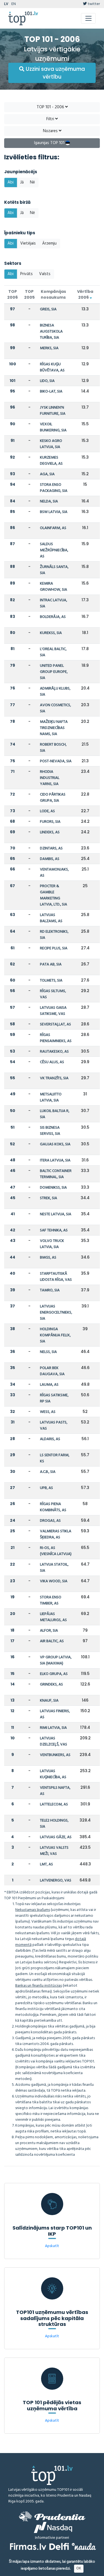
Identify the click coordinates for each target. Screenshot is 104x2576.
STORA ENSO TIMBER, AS (51, 1600)
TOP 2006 (12, 294)
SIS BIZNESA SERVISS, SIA (50, 1131)
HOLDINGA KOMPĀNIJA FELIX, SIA (55, 1335)
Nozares (51, 131)
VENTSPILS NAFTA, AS (55, 1791)
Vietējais (28, 243)
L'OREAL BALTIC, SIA (53, 652)
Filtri (51, 119)
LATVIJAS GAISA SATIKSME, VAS (53, 1011)
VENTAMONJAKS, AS (54, 873)
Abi (11, 182)
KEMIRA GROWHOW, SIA (54, 587)
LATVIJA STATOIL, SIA (54, 1568)
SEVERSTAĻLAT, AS (55, 1024)
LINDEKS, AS (50, 832)
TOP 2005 (29, 294)
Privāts (26, 274)
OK (79, 2568)
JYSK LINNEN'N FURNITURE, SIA (53, 411)
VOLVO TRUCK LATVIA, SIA (52, 1244)
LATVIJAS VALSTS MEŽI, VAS (54, 1851)
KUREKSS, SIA (51, 633)
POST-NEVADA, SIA (56, 761)
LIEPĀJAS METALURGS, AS (53, 1617)
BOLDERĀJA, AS (53, 617)
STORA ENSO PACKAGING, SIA (54, 488)
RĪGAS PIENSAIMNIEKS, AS (56, 1038)
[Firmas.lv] (28, 2546)
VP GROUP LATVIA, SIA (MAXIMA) (56, 1660)
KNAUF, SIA (49, 1701)
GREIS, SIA (48, 309)
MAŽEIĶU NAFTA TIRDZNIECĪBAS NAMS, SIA (54, 728)
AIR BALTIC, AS (52, 1641)
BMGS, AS (48, 1258)
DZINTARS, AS (51, 848)
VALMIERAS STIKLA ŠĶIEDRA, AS (56, 1534)
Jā (22, 182)
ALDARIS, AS (50, 1439)
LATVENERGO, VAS (56, 1881)
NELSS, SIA (48, 1352)
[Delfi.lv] (59, 2546)
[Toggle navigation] (88, 18)
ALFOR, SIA (49, 1631)
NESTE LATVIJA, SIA (56, 1214)
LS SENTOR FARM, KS (55, 1458)
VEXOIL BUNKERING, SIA (53, 427)
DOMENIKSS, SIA (53, 1188)
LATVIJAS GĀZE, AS (56, 1837)
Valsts (45, 274)
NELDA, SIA (49, 501)
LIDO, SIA (47, 381)
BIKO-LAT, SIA (51, 392)
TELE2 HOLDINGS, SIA (54, 1824)
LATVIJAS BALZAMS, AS (51, 918)
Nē (32, 182)
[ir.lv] (84, 2546)
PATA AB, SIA (51, 964)
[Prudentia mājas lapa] (52, 2516)
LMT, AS (46, 1864)
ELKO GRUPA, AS (54, 1674)
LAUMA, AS (49, 1385)
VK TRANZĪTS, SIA (54, 1078)
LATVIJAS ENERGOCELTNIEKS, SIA (56, 1313)
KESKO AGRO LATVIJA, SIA (51, 444)
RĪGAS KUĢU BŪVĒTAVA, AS (52, 367)
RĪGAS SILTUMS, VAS (53, 994)
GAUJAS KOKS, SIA (55, 1144)
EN (14, 4)
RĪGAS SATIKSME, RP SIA (54, 1398)
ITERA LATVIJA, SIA (55, 1160)
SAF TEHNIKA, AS (54, 1230)
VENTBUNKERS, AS (55, 1755)
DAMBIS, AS (50, 859)
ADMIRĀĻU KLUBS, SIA (55, 692)
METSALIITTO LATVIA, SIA (51, 1097)
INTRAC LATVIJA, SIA (54, 603)
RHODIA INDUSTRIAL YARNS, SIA (50, 778)
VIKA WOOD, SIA (54, 1581)
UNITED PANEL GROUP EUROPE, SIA (54, 672)
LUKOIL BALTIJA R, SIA (55, 1114)
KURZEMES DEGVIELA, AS (51, 461)
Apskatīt (52, 2246)
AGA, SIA (47, 474)
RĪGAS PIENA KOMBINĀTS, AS (53, 1507)
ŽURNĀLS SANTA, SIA (54, 570)
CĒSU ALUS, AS (52, 1062)
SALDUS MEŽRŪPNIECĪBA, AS (54, 550)
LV (6, 4)
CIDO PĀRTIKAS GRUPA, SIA (53, 798)
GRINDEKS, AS (51, 1685)
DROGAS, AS (50, 1521)
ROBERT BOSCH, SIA (53, 748)
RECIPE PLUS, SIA (54, 948)
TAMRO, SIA (50, 1290)
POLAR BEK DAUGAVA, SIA (52, 1371)
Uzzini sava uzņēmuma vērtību (55, 73)
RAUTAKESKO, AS (54, 1052)
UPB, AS (46, 1488)
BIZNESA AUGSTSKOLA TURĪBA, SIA (51, 332)
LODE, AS (47, 811)
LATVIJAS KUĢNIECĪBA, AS (53, 1774)
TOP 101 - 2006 (51, 107)
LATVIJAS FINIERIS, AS (55, 1714)
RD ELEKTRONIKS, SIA (54, 935)
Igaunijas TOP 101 (50, 143)
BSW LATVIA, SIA (54, 512)
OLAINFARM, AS (53, 528)
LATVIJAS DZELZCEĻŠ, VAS (54, 1741)
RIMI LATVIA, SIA (53, 1728)
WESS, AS (48, 1412)
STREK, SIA (49, 1198)
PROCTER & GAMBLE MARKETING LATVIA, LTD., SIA (54, 895)
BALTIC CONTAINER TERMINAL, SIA (56, 1174)
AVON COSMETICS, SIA (55, 708)
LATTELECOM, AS (54, 1804)
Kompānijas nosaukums (53, 294)
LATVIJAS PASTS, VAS (54, 1426)
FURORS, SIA (50, 822)
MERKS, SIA (49, 348)
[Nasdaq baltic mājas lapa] (53, 2527)
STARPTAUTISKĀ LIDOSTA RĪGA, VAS (56, 1277)
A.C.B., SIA (48, 1472)
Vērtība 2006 (85, 294)
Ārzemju (49, 243)
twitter (93, 4)
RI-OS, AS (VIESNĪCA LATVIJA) (56, 1551)
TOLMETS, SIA (51, 981)
